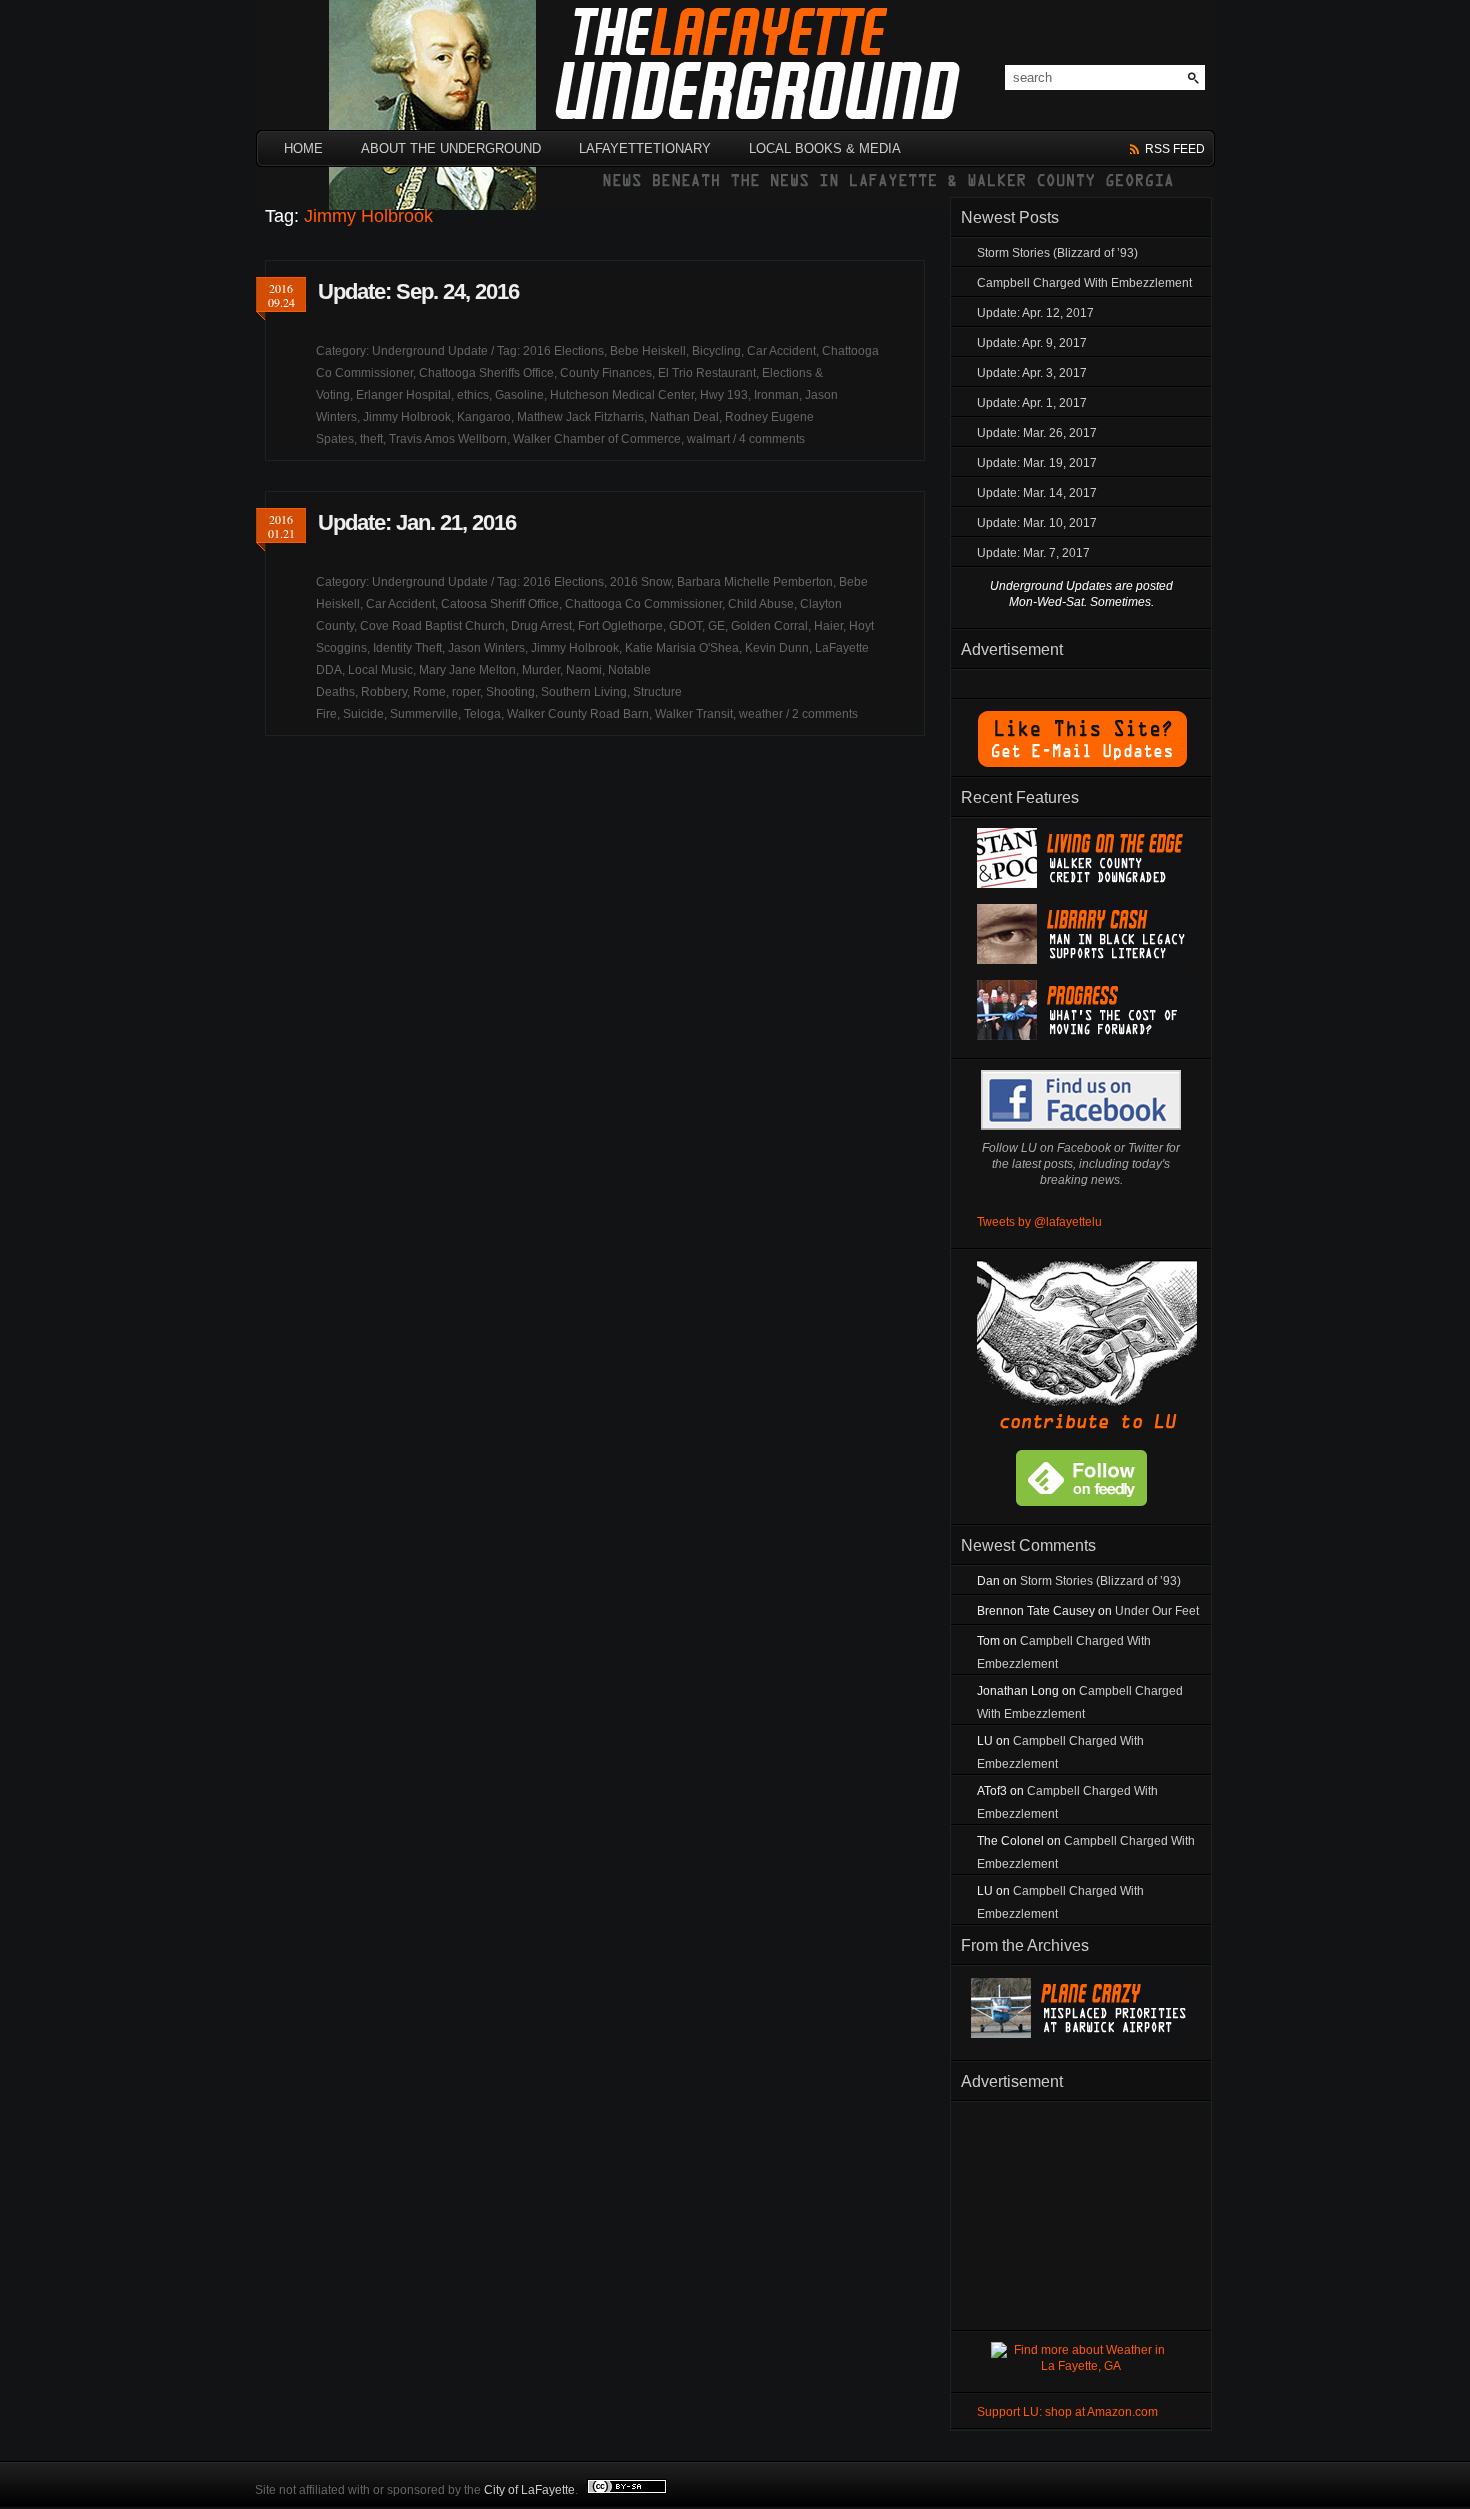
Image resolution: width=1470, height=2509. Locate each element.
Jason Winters (486, 648)
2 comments (825, 714)
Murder (541, 670)
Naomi (584, 670)
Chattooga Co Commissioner (643, 604)
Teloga (482, 714)
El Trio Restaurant (707, 373)
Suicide (363, 714)
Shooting (510, 692)
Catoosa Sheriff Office (500, 604)
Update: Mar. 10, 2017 (1037, 523)
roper (466, 692)
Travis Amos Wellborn (448, 439)
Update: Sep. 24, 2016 (418, 291)
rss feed (1175, 149)
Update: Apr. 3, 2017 (1032, 373)
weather (761, 714)
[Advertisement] (1081, 2212)
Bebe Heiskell (648, 351)
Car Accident (781, 351)
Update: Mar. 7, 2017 (1033, 553)
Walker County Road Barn (578, 714)
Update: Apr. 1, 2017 (1032, 403)
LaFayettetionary (645, 148)
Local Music (380, 670)
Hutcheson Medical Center (622, 395)
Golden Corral (769, 626)
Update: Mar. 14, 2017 (1037, 493)
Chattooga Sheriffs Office (486, 373)
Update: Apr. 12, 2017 (1035, 313)
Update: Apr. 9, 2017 (1032, 343)
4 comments (772, 439)
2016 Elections (563, 351)
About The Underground (451, 148)
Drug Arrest (541, 626)
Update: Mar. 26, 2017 (1037, 433)
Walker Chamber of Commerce (597, 439)
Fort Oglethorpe (620, 626)
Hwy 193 (724, 395)
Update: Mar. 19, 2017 (1037, 463)
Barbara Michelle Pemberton (755, 582)
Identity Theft (407, 648)
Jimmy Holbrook (407, 417)
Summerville (424, 714)
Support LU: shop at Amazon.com (1067, 2412)
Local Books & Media (825, 148)
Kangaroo (484, 417)
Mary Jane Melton (467, 670)
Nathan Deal (684, 417)
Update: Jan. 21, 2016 (417, 522)
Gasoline (519, 395)
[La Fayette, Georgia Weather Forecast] (1081, 2366)
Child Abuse (761, 604)
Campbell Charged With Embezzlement (1084, 283)
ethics (473, 395)
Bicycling (716, 351)
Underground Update (430, 351)
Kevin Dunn (777, 648)
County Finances (606, 373)
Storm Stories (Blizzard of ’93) (1057, 253)
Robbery (384, 692)
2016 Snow (640, 582)
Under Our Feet (1157, 1611)
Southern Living (584, 692)
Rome (429, 692)
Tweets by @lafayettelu (1039, 1222)
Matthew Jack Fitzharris (580, 417)
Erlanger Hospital (403, 395)
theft (371, 439)
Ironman (776, 395)
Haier (828, 626)
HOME (303, 148)
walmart (708, 439)
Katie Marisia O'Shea (682, 648)
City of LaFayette (529, 2490)
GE (716, 626)
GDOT (685, 626)
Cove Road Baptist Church (432, 626)
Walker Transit (694, 714)
